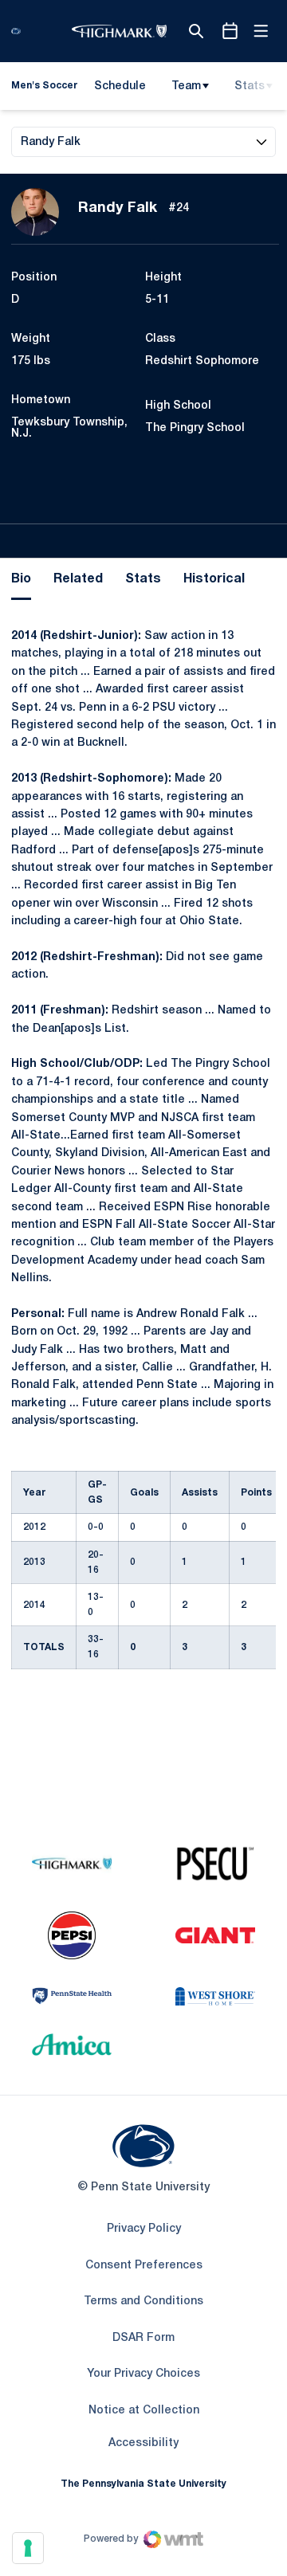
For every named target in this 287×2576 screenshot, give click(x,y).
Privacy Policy (144, 2229)
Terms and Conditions (143, 2302)
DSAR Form (143, 2338)
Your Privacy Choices (143, 2374)
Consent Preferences (144, 2266)
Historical (214, 579)
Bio (21, 579)
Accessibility (143, 2443)
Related (78, 579)
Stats (250, 86)
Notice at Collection (144, 2411)
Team (186, 86)
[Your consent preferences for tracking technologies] (28, 2548)
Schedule (120, 86)
